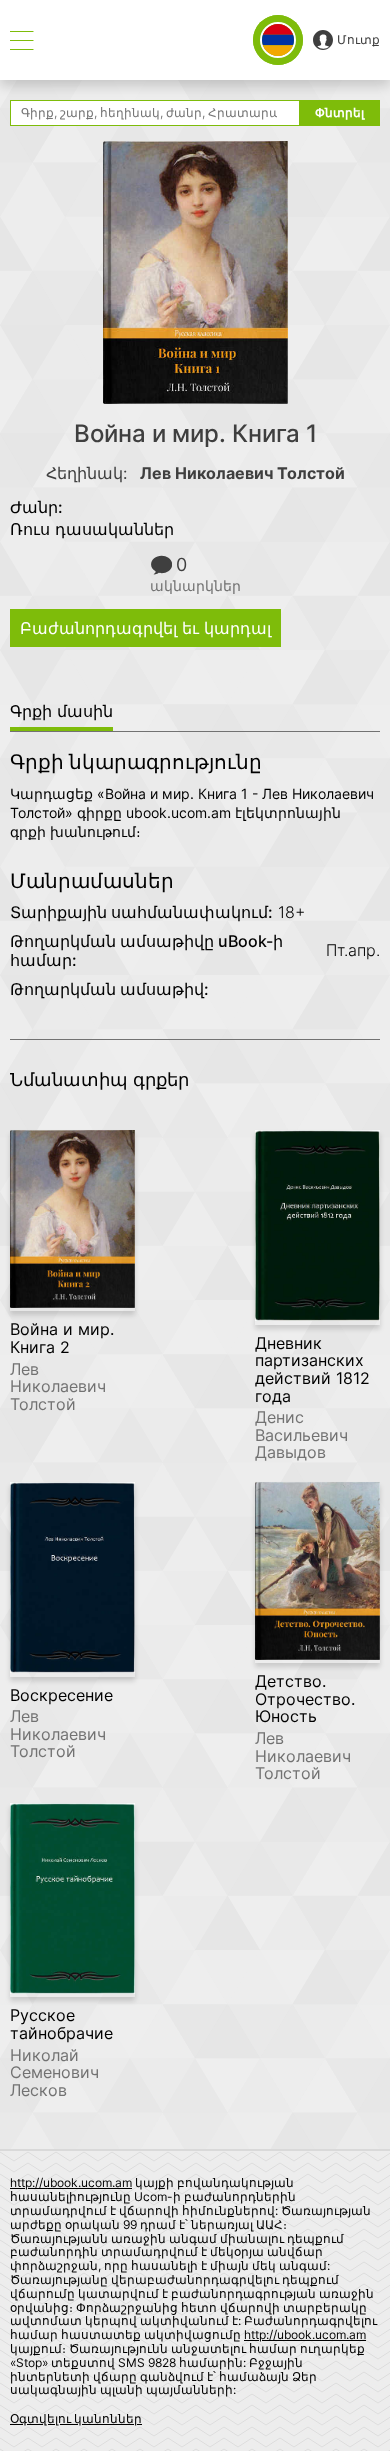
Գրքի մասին (61, 711)
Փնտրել (339, 112)
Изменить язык (278, 40)
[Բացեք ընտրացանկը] (22, 40)
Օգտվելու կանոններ (76, 2418)
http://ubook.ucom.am (71, 2182)
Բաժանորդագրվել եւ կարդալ (145, 628)
